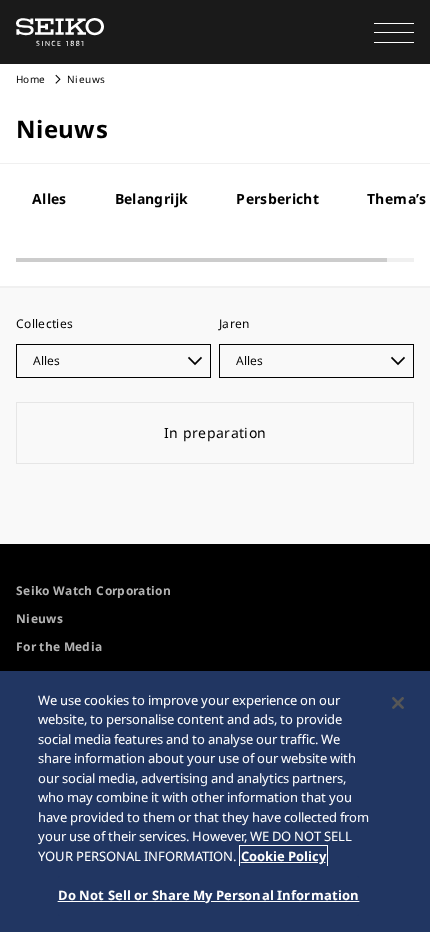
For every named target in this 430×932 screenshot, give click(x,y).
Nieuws (39, 618)
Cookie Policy (283, 856)
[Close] (398, 703)
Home (30, 79)
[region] (215, 801)
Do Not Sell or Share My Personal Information (209, 895)
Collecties (45, 323)
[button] (394, 32)
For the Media (59, 646)
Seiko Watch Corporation (93, 590)
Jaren (234, 323)
